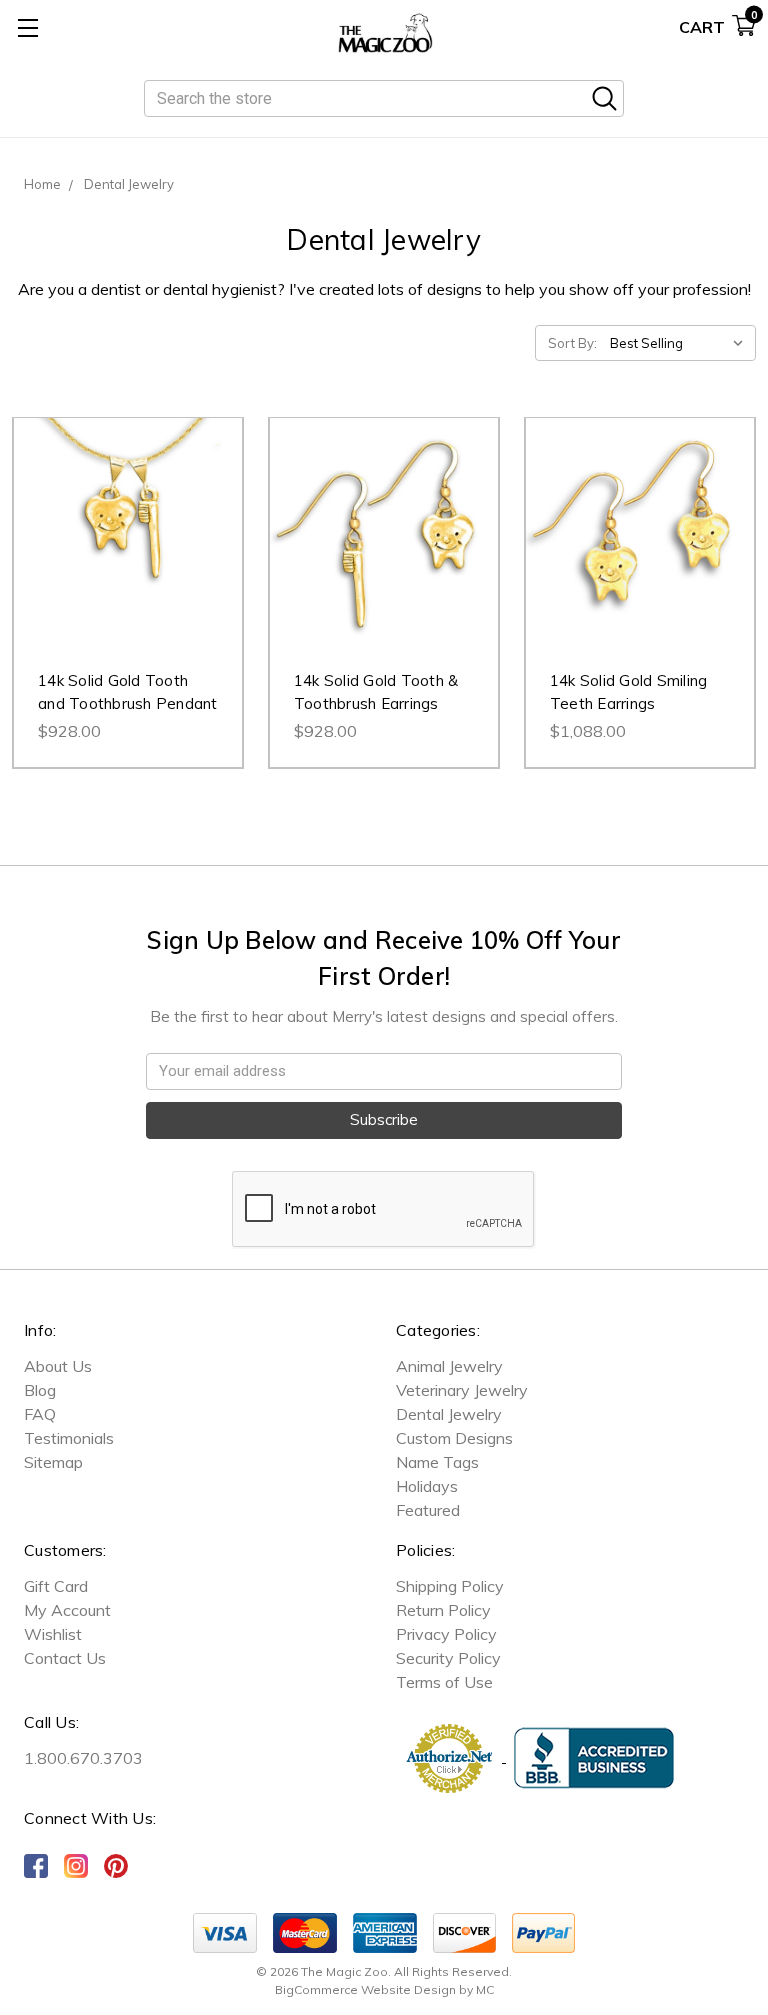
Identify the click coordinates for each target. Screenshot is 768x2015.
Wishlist (53, 1634)
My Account (67, 1610)
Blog (40, 1390)
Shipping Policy (450, 1586)
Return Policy (443, 1610)
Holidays (427, 1486)
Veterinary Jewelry (462, 1390)
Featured (428, 1510)
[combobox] (384, 98)
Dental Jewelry (449, 1414)
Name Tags (437, 1462)
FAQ (40, 1414)
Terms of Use (444, 1682)
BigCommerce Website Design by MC (384, 1989)
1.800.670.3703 (83, 1758)
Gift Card (56, 1586)
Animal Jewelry (449, 1366)
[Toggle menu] (27, 27)
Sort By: (572, 343)
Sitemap (53, 1462)
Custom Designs (454, 1438)
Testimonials (69, 1438)
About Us (58, 1366)
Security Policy (448, 1658)
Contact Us (65, 1658)
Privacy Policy (446, 1634)
